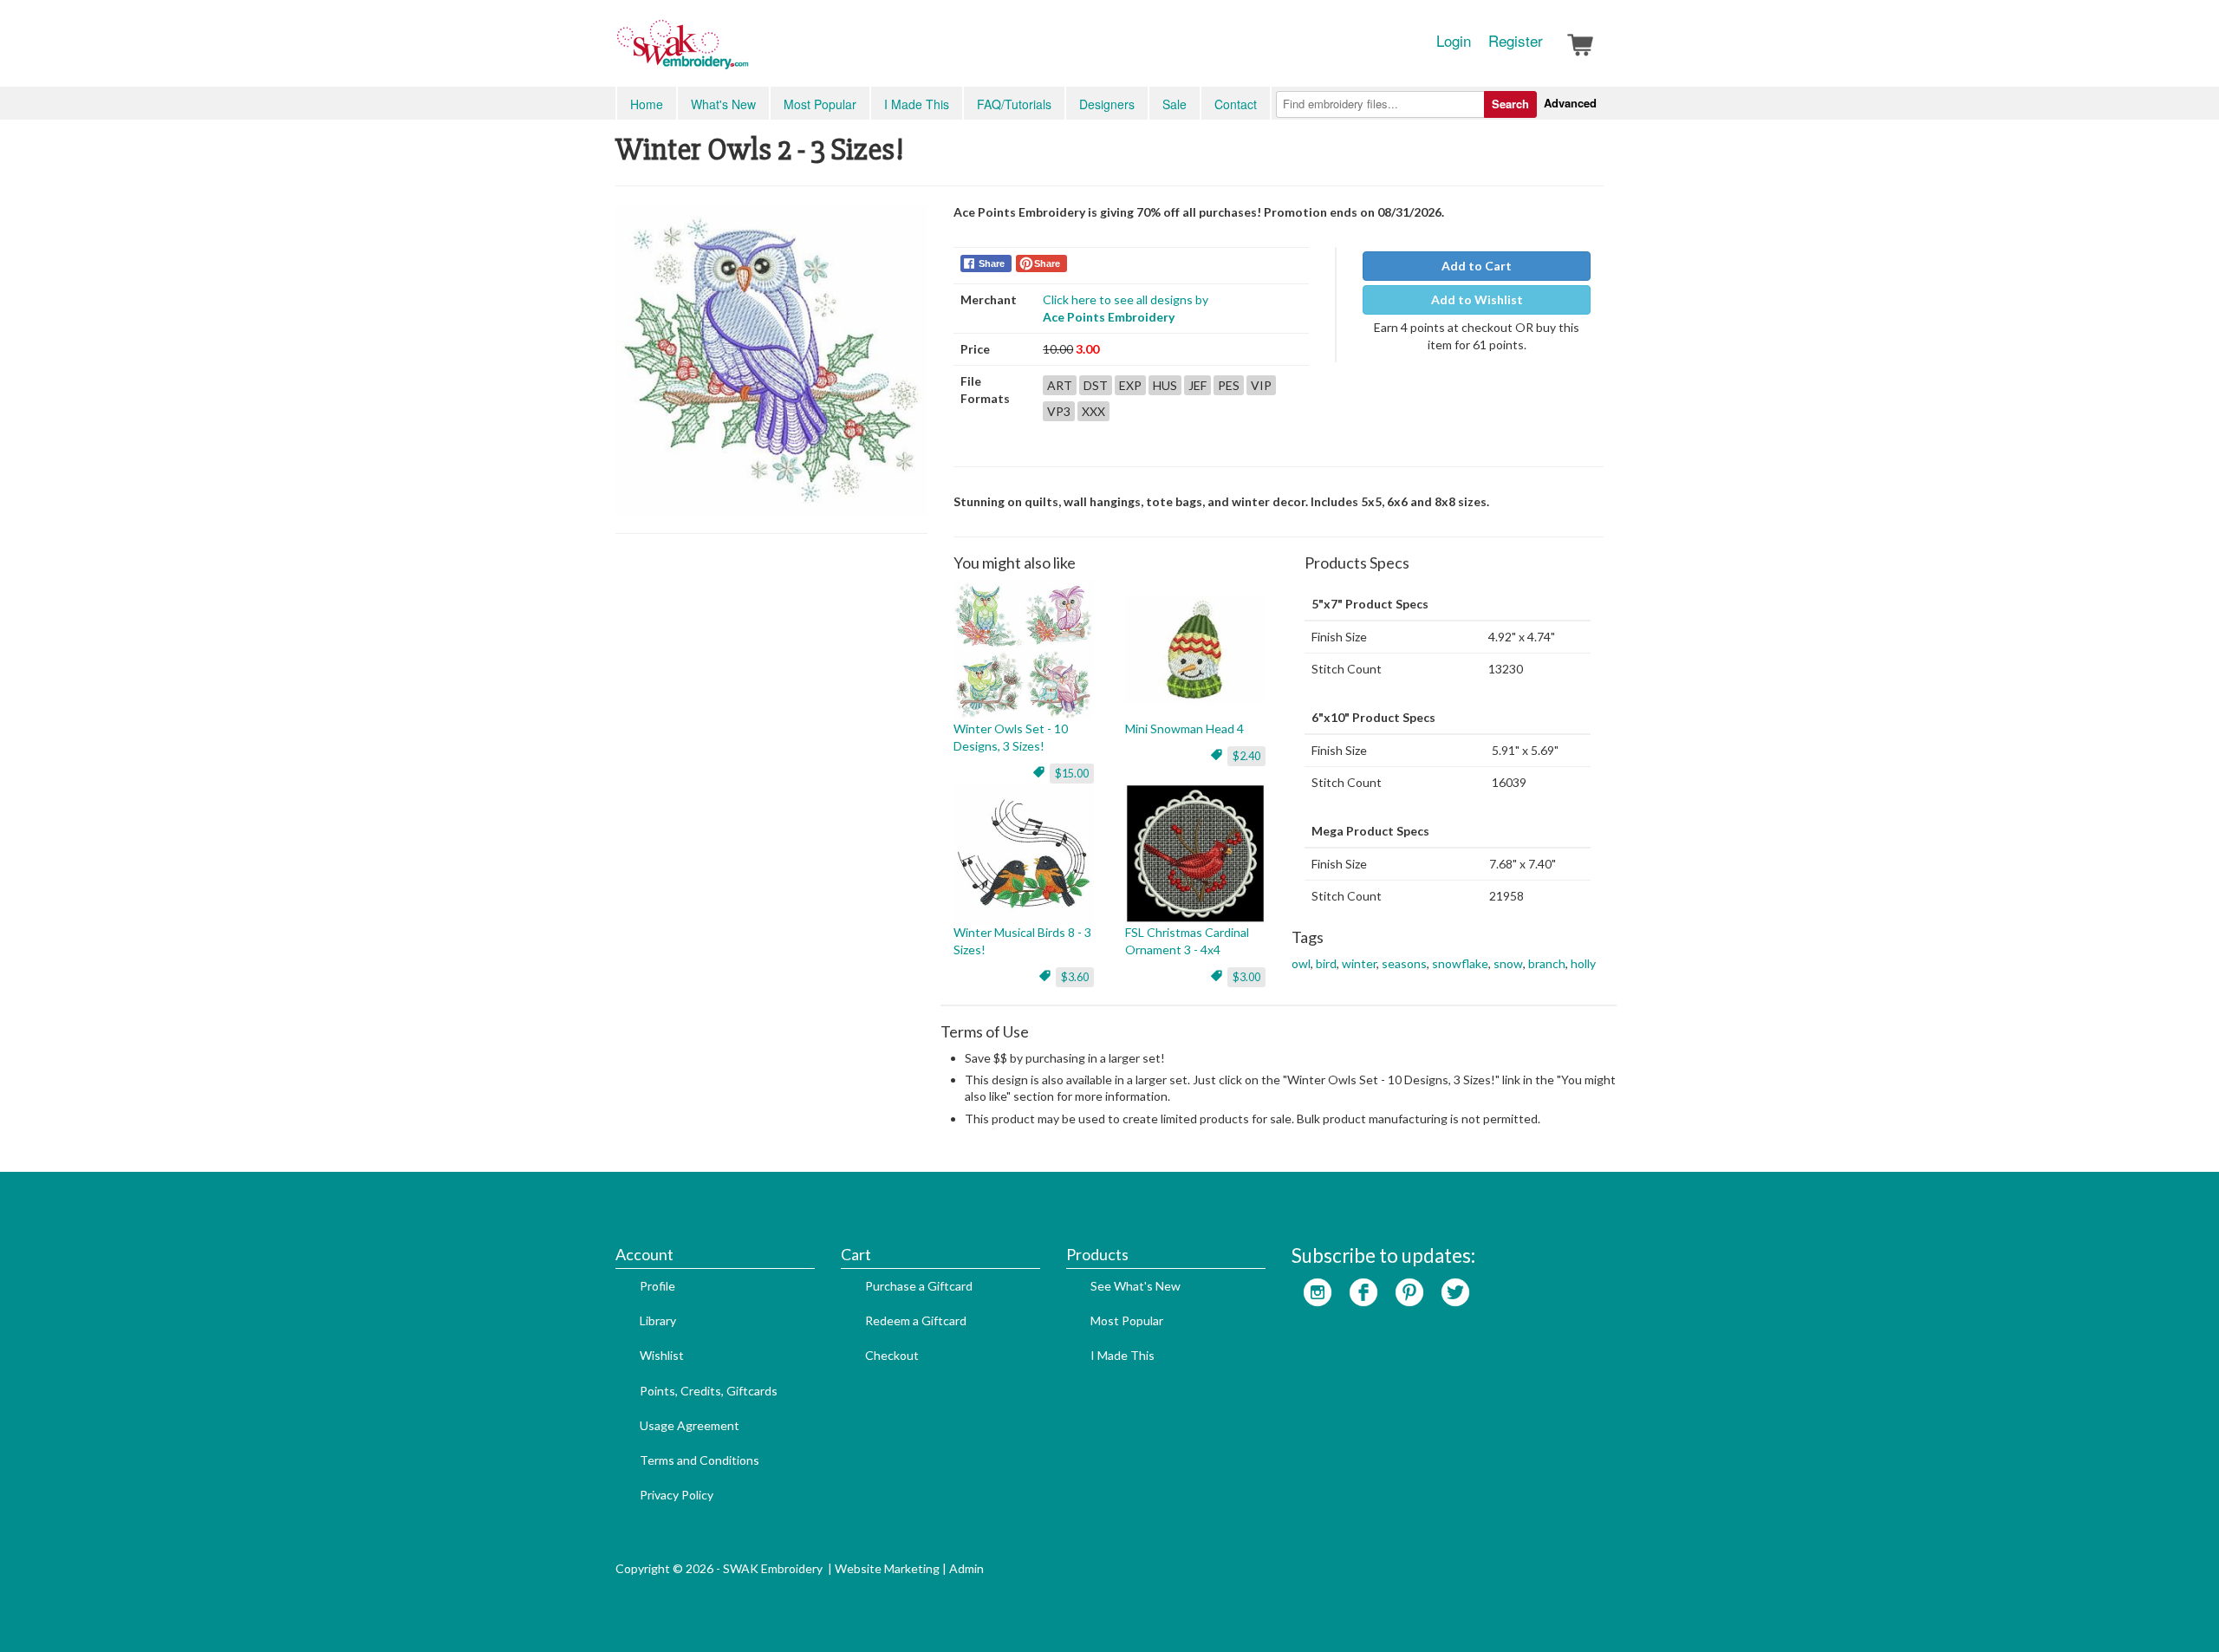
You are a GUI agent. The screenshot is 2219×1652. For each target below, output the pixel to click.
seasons (1404, 963)
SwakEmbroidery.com (745, 52)
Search (1510, 104)
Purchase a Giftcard (919, 1286)
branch (1547, 963)
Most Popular (820, 104)
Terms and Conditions (700, 1460)
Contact (1236, 104)
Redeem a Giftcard (916, 1320)
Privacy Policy (677, 1495)
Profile (657, 1286)
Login (1454, 41)
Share (992, 263)
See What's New (1136, 1286)
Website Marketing (887, 1568)
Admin (966, 1568)
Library (658, 1320)
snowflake (1460, 963)
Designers (1107, 104)
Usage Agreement (690, 1425)
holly (1583, 963)
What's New (723, 104)
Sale (1175, 104)
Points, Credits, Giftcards (709, 1391)
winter (1359, 963)
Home (647, 104)
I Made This (917, 104)
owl (1301, 963)
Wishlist (662, 1355)
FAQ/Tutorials (1014, 104)
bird (1326, 963)
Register (1516, 41)
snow (1508, 963)
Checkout (892, 1355)
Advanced (1570, 103)
